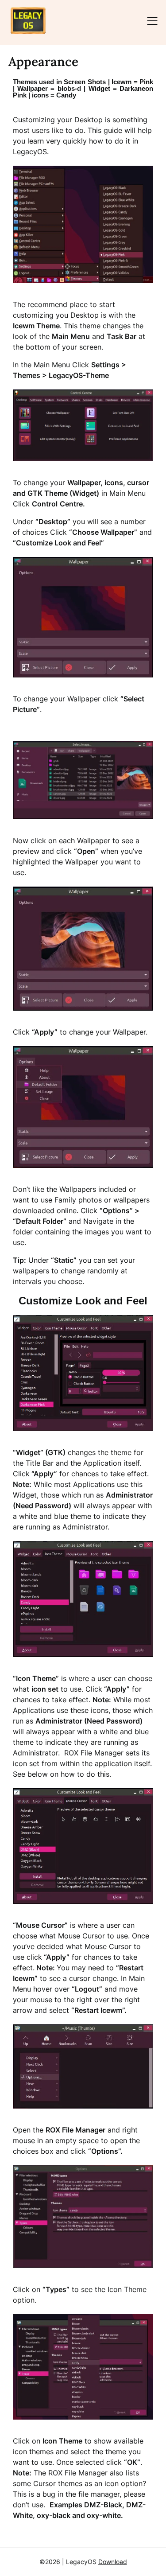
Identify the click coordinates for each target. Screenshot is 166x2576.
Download (113, 2562)
